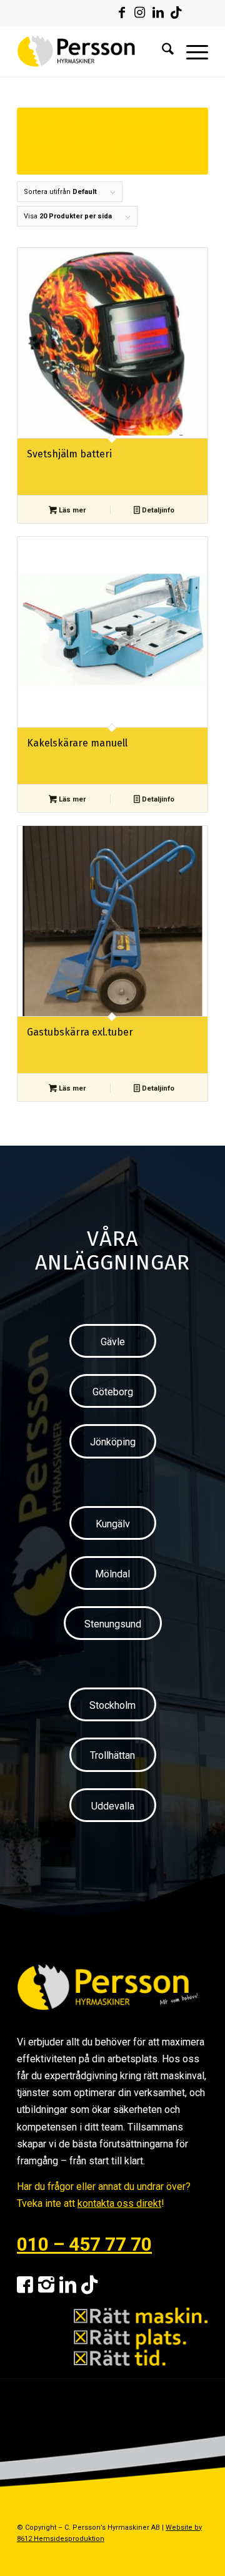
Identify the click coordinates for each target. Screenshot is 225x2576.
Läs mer (71, 510)
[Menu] (191, 51)
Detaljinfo (157, 510)
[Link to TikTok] (176, 13)
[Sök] (162, 51)
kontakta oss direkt (119, 2203)
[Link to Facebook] (122, 13)
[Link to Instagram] (140, 13)
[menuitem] (162, 51)
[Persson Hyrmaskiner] (93, 51)
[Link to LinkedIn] (158, 13)
